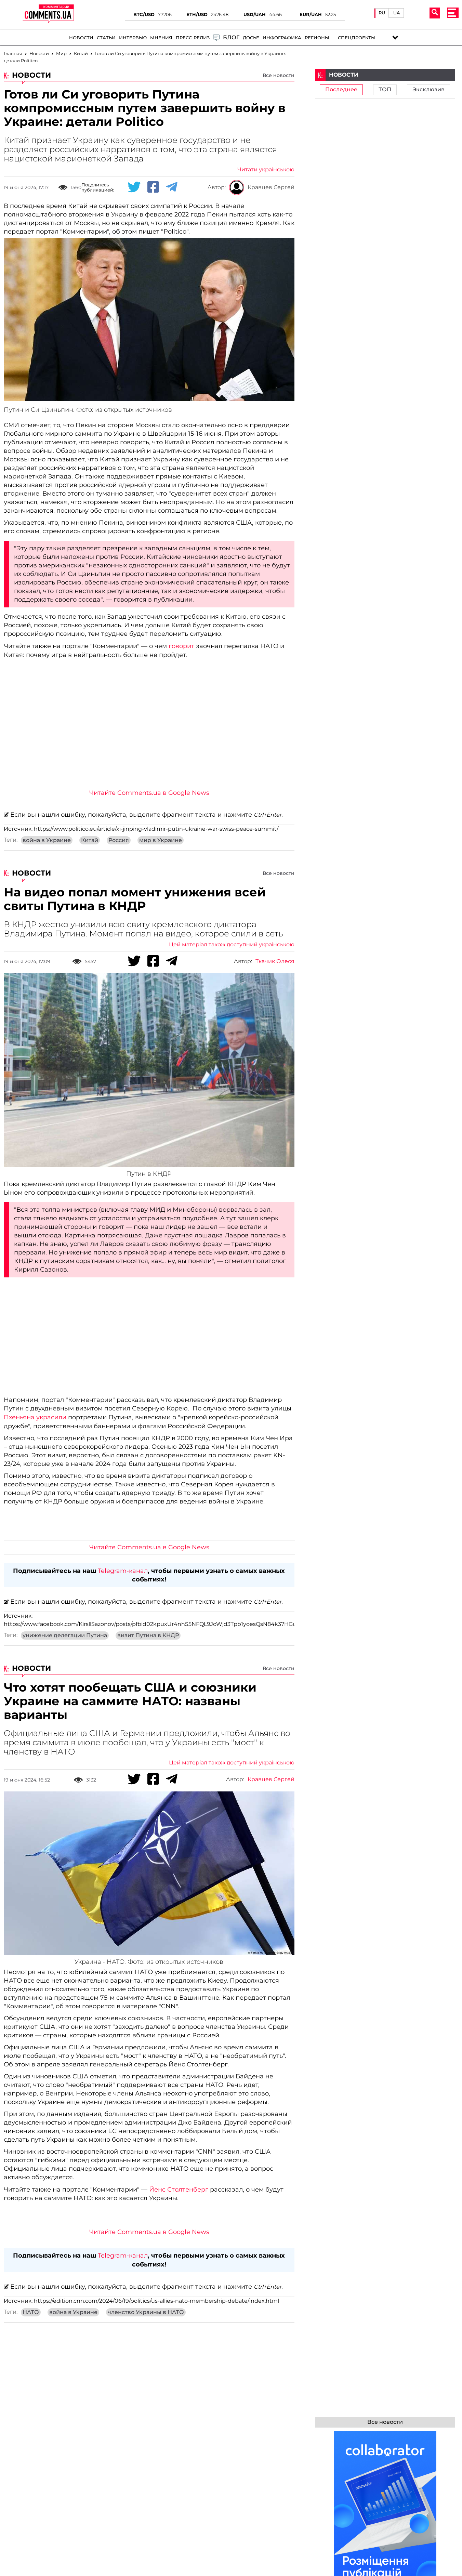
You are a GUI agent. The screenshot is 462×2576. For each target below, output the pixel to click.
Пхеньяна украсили (35, 1417)
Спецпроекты (357, 38)
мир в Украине (161, 840)
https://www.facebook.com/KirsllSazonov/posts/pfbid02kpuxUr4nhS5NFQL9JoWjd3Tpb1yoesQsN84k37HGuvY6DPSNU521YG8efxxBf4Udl (190, 1624)
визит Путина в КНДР (148, 1635)
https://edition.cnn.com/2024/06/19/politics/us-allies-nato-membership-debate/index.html (156, 2301)
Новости (81, 38)
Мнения (161, 38)
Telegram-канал (123, 1571)
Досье (251, 38)
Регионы (317, 38)
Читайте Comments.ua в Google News (149, 793)
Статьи (106, 38)
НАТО (31, 2312)
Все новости (279, 75)
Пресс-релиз (193, 38)
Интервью (133, 38)
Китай (90, 840)
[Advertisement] (149, 730)
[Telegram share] (172, 187)
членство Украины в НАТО (146, 2312)
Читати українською (266, 170)
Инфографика (282, 38)
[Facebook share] (153, 187)
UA (397, 13)
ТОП (385, 90)
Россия (119, 840)
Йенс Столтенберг (179, 2190)
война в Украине (47, 840)
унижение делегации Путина (65, 1635)
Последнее (341, 90)
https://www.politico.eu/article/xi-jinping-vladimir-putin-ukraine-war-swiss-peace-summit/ (156, 829)
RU (382, 13)
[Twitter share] (134, 187)
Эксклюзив (428, 90)
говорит (181, 646)
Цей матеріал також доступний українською (232, 945)
